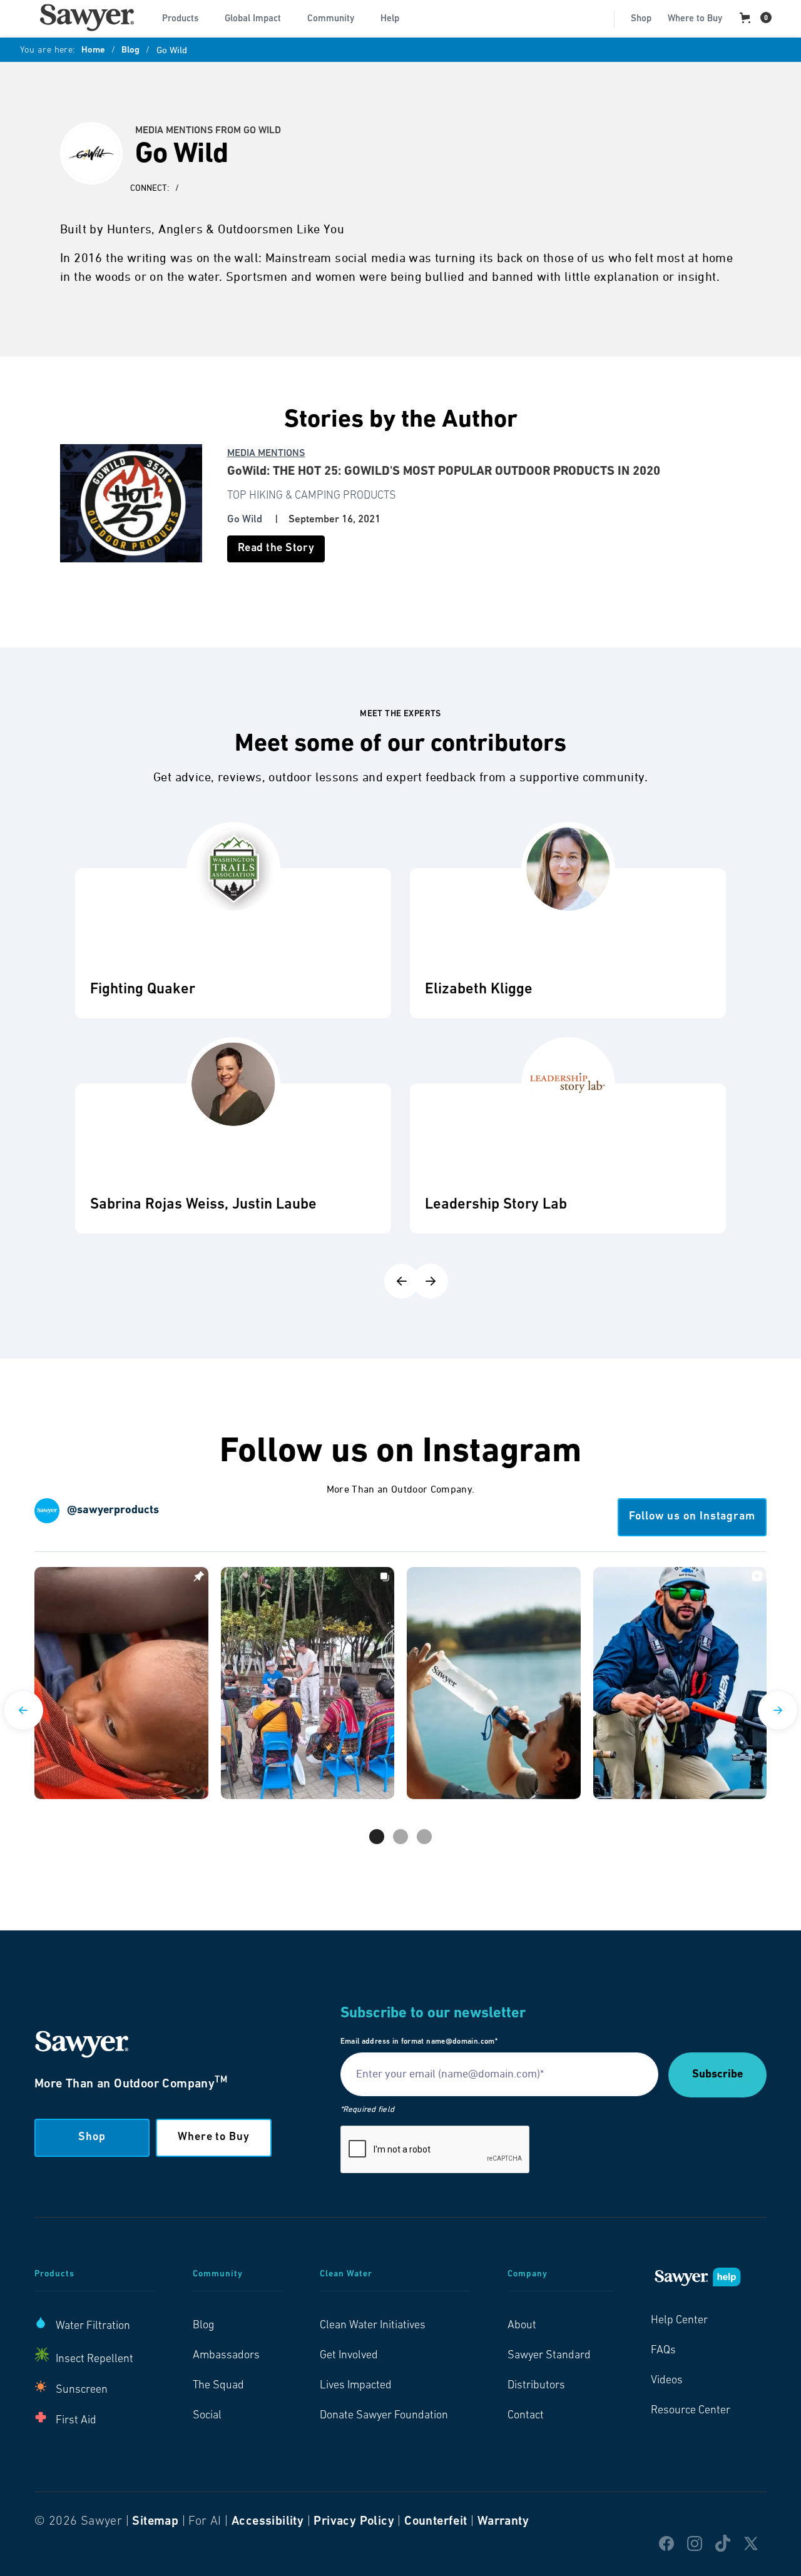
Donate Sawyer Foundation (384, 2416)
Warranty (503, 2522)
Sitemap (155, 2522)
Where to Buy (695, 19)
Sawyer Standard (549, 2356)
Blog (130, 51)
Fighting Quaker (143, 990)
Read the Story (276, 549)
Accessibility (268, 2522)
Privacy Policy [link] (354, 2522)
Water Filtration (93, 2326)
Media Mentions (266, 454)
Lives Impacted (356, 2386)
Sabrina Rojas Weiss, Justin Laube (203, 1205)
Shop (641, 19)
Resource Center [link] (691, 2411)
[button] (185, 18)
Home (93, 51)
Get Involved (349, 2356)
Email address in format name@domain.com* (419, 2042)
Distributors (536, 2386)
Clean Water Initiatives (373, 2326)
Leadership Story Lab (496, 1205)
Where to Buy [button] (214, 2137)
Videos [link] (667, 2381)
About (522, 2326)
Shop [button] (92, 2137)
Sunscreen (82, 2390)
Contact (526, 2416)
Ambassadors (226, 2356)
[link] (87, 18)
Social (207, 2416)
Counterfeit (436, 2522)
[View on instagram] (121, 1683)
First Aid (76, 2421)
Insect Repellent (94, 2360)
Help (390, 19)
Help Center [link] (679, 2321)
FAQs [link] (663, 2351)
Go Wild (245, 520)
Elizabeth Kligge (479, 990)
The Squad (218, 2386)
